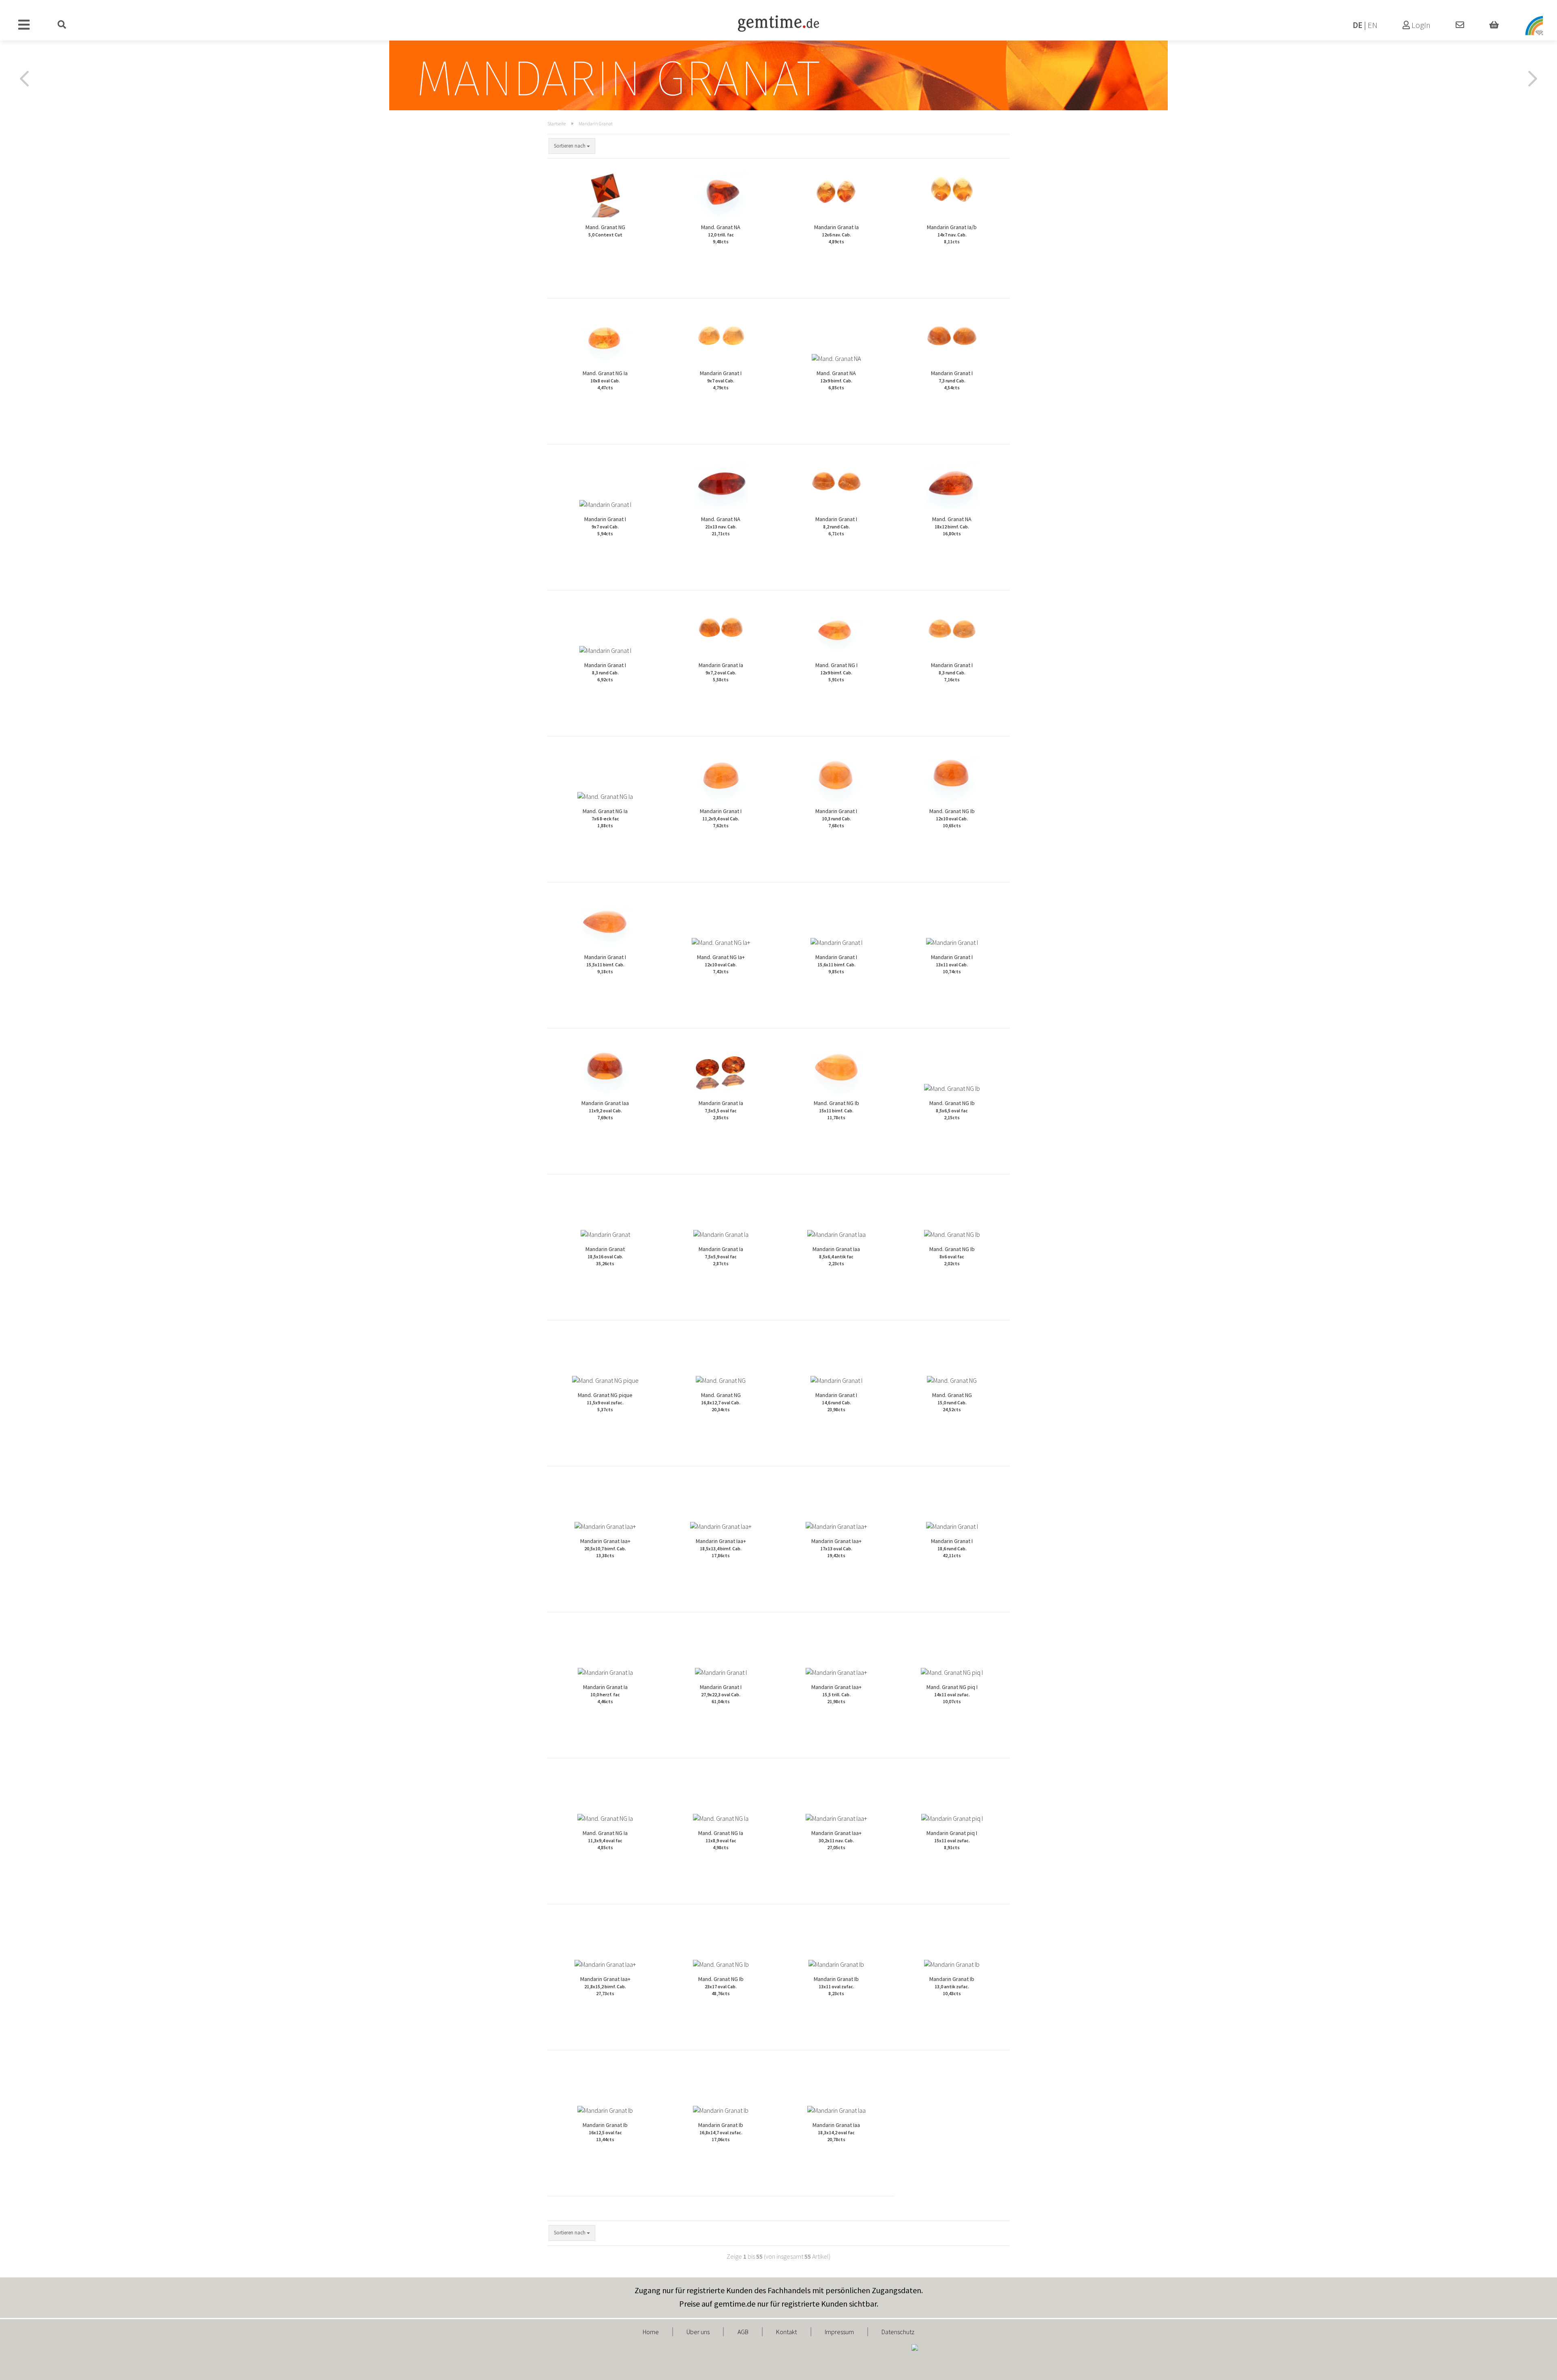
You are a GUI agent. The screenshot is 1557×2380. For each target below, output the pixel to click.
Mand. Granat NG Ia (605, 380)
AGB (743, 2332)
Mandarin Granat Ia (836, 234)
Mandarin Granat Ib (836, 1986)
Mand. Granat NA (721, 234)
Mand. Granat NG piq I (952, 1694)
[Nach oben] (1535, 2368)
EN (1373, 25)
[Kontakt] (1460, 25)
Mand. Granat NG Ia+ (721, 964)
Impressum (839, 2332)
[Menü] (24, 25)
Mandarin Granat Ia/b (952, 234)
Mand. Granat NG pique (605, 1402)
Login (1420, 25)
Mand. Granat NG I (836, 672)
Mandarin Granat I (721, 380)
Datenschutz (898, 2332)
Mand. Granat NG (605, 231)
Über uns (698, 2332)
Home (651, 2332)
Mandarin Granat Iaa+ (605, 1548)
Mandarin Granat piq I (952, 1840)
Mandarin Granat (605, 1256)
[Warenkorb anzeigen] (1494, 25)
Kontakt (786, 2332)
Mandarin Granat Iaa (605, 1110)
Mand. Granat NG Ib (952, 818)
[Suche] (62, 25)
